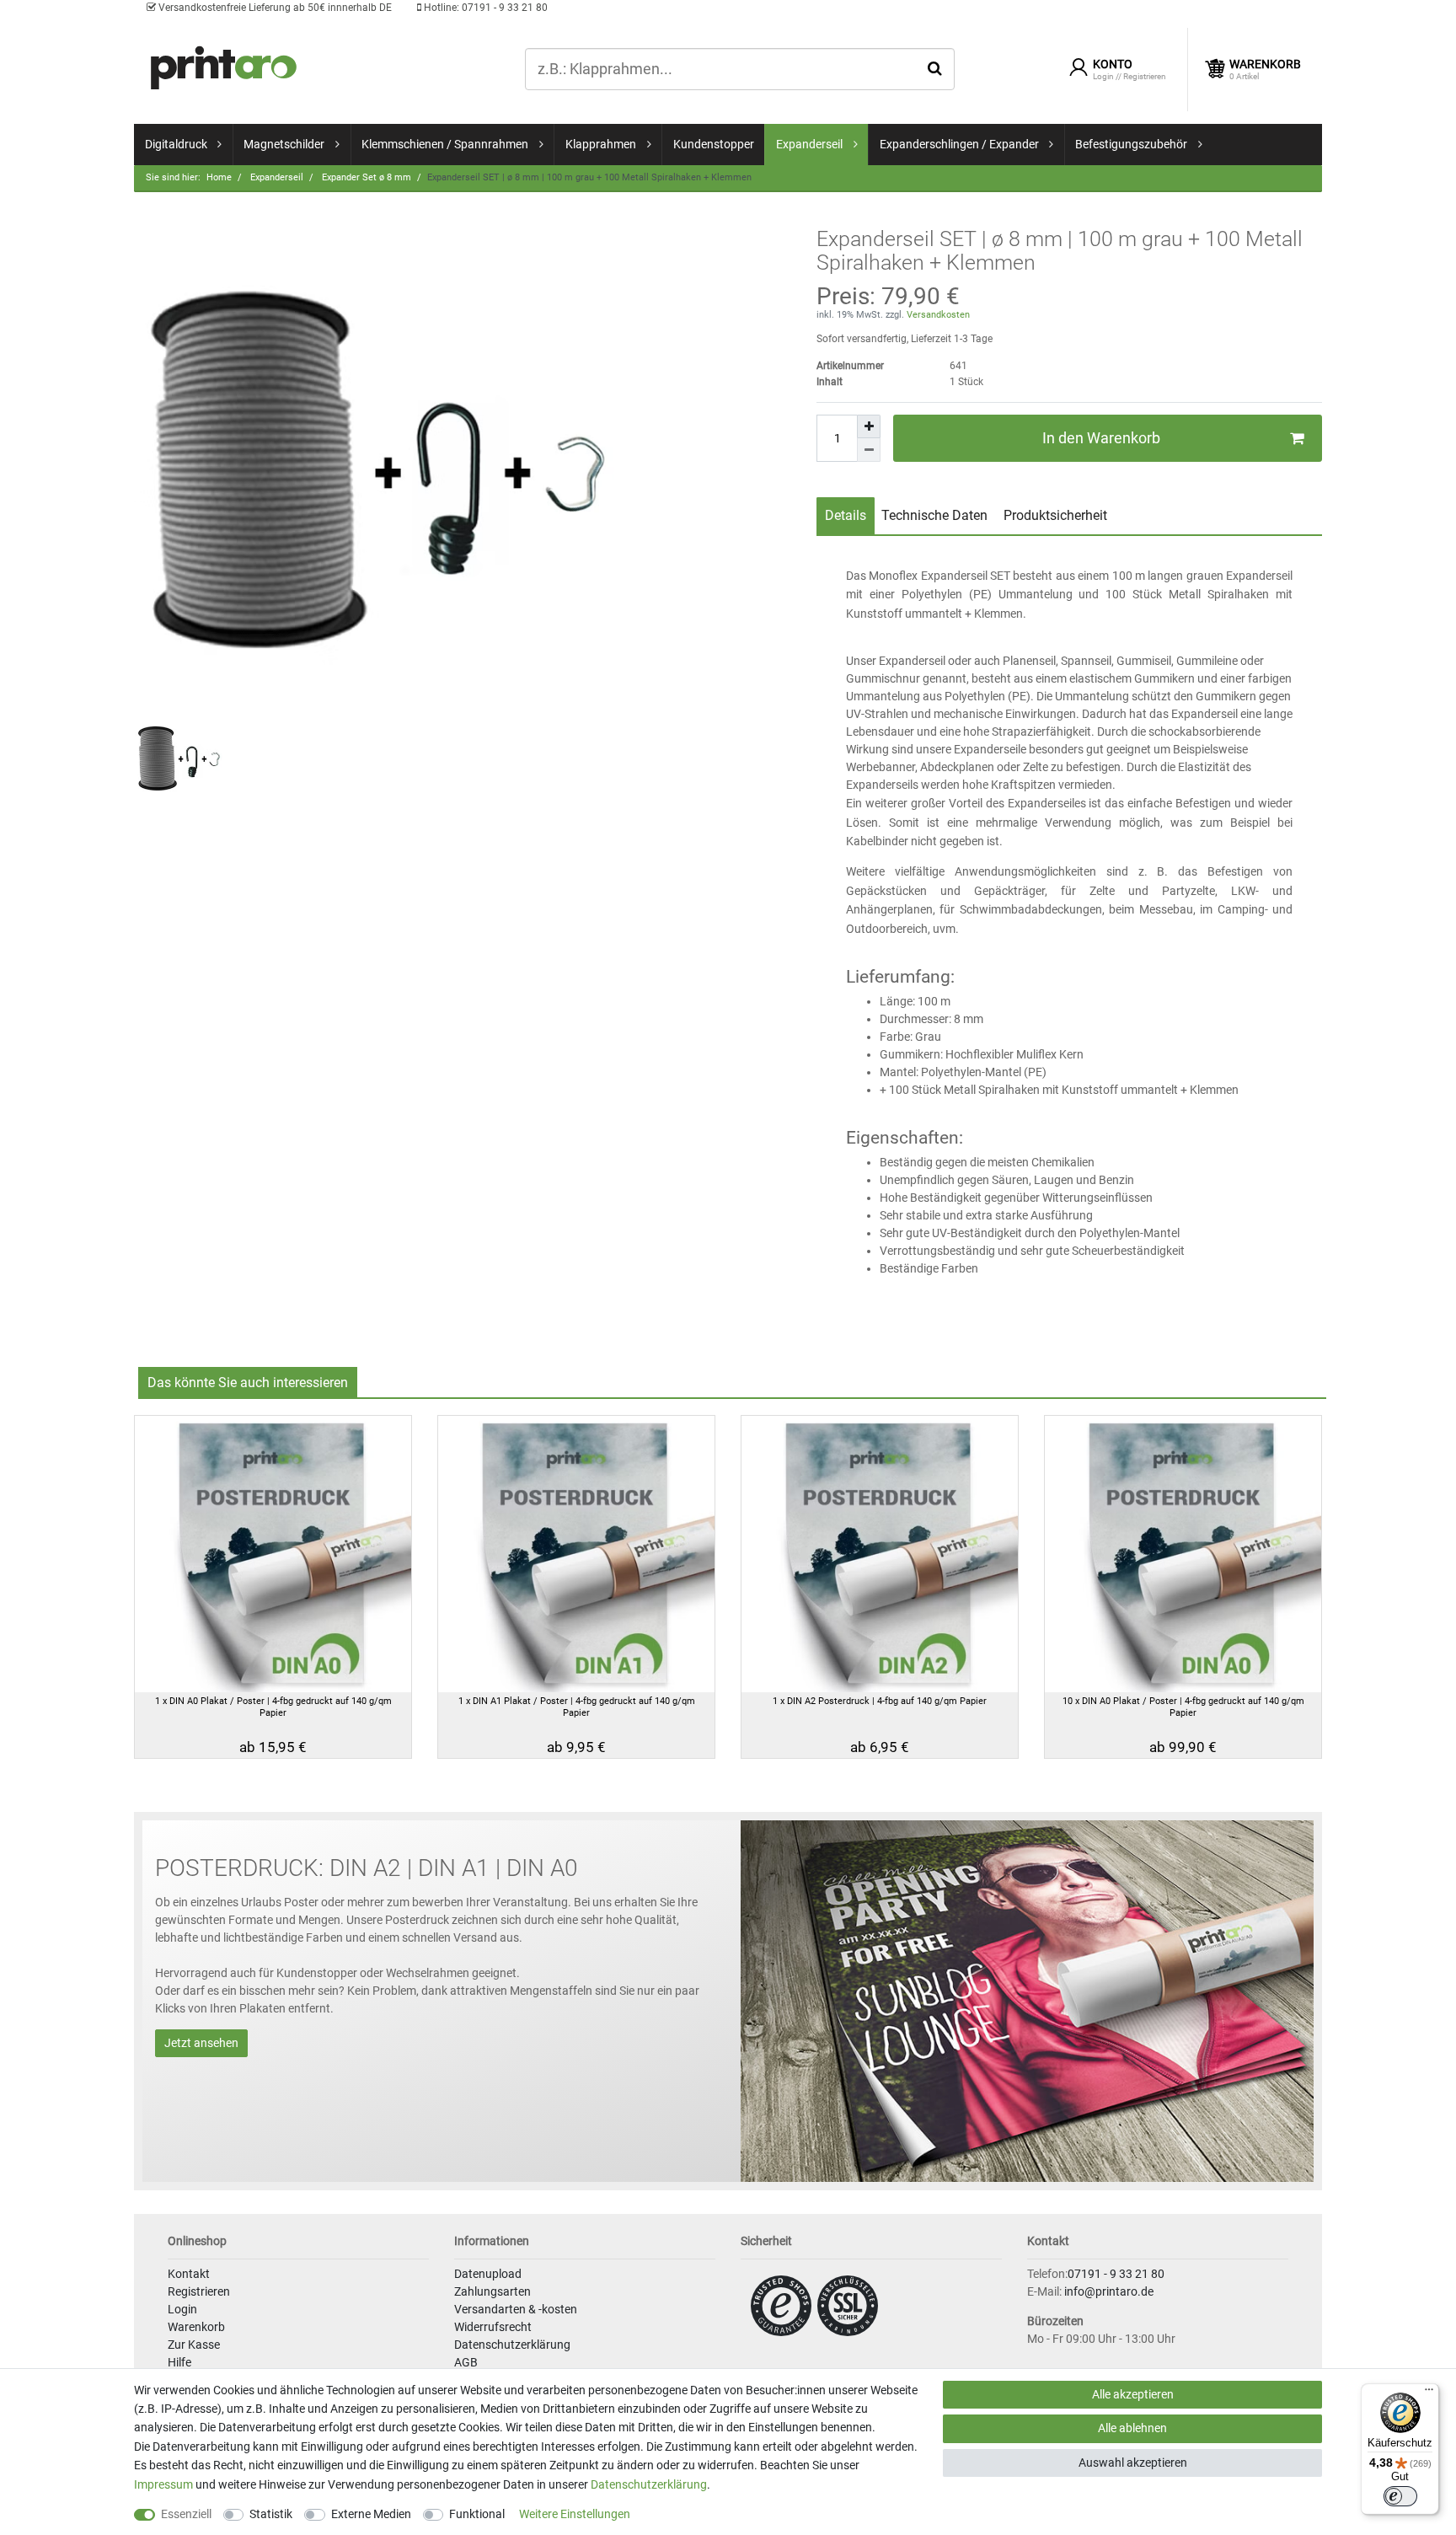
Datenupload (488, 2274)
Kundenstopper (714, 144)
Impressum (163, 2484)
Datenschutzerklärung (512, 2345)
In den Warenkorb (1101, 438)
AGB (466, 2362)
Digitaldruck (176, 144)
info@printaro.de (1109, 2291)
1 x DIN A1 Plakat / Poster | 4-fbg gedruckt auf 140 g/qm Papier (577, 1707)
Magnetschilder (284, 144)
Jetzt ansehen (201, 2043)
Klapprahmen (601, 144)
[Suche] (935, 68)
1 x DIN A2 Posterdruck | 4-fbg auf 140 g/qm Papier (880, 1701)
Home (219, 177)
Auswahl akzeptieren (1133, 2463)
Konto (1113, 64)
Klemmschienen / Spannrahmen (445, 144)
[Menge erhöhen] (869, 426)
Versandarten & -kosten (516, 2309)
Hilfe (179, 2362)
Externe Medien (371, 2514)
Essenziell (186, 2514)
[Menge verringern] (869, 450)
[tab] (846, 516)
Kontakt (189, 2274)
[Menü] (1429, 2393)
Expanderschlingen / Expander (959, 144)
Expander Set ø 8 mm (365, 177)
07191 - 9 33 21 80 (484, 8)
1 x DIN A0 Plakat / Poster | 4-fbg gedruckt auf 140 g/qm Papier (273, 1707)
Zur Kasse (194, 2345)
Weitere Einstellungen (575, 2514)
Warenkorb (196, 2327)
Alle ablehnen (1132, 2428)
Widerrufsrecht (493, 2327)
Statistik (271, 2514)
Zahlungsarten (492, 2291)
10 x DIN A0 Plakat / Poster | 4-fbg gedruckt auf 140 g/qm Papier (1183, 1707)
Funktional (477, 2514)
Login (182, 2309)
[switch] (1400, 2496)
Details (846, 515)
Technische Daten (934, 515)
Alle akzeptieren (1133, 2394)
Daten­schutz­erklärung (649, 2484)
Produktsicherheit (1055, 515)
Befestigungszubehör (1131, 144)
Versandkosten (937, 315)
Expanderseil (809, 144)
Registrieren (199, 2291)
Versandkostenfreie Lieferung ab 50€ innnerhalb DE (274, 8)
